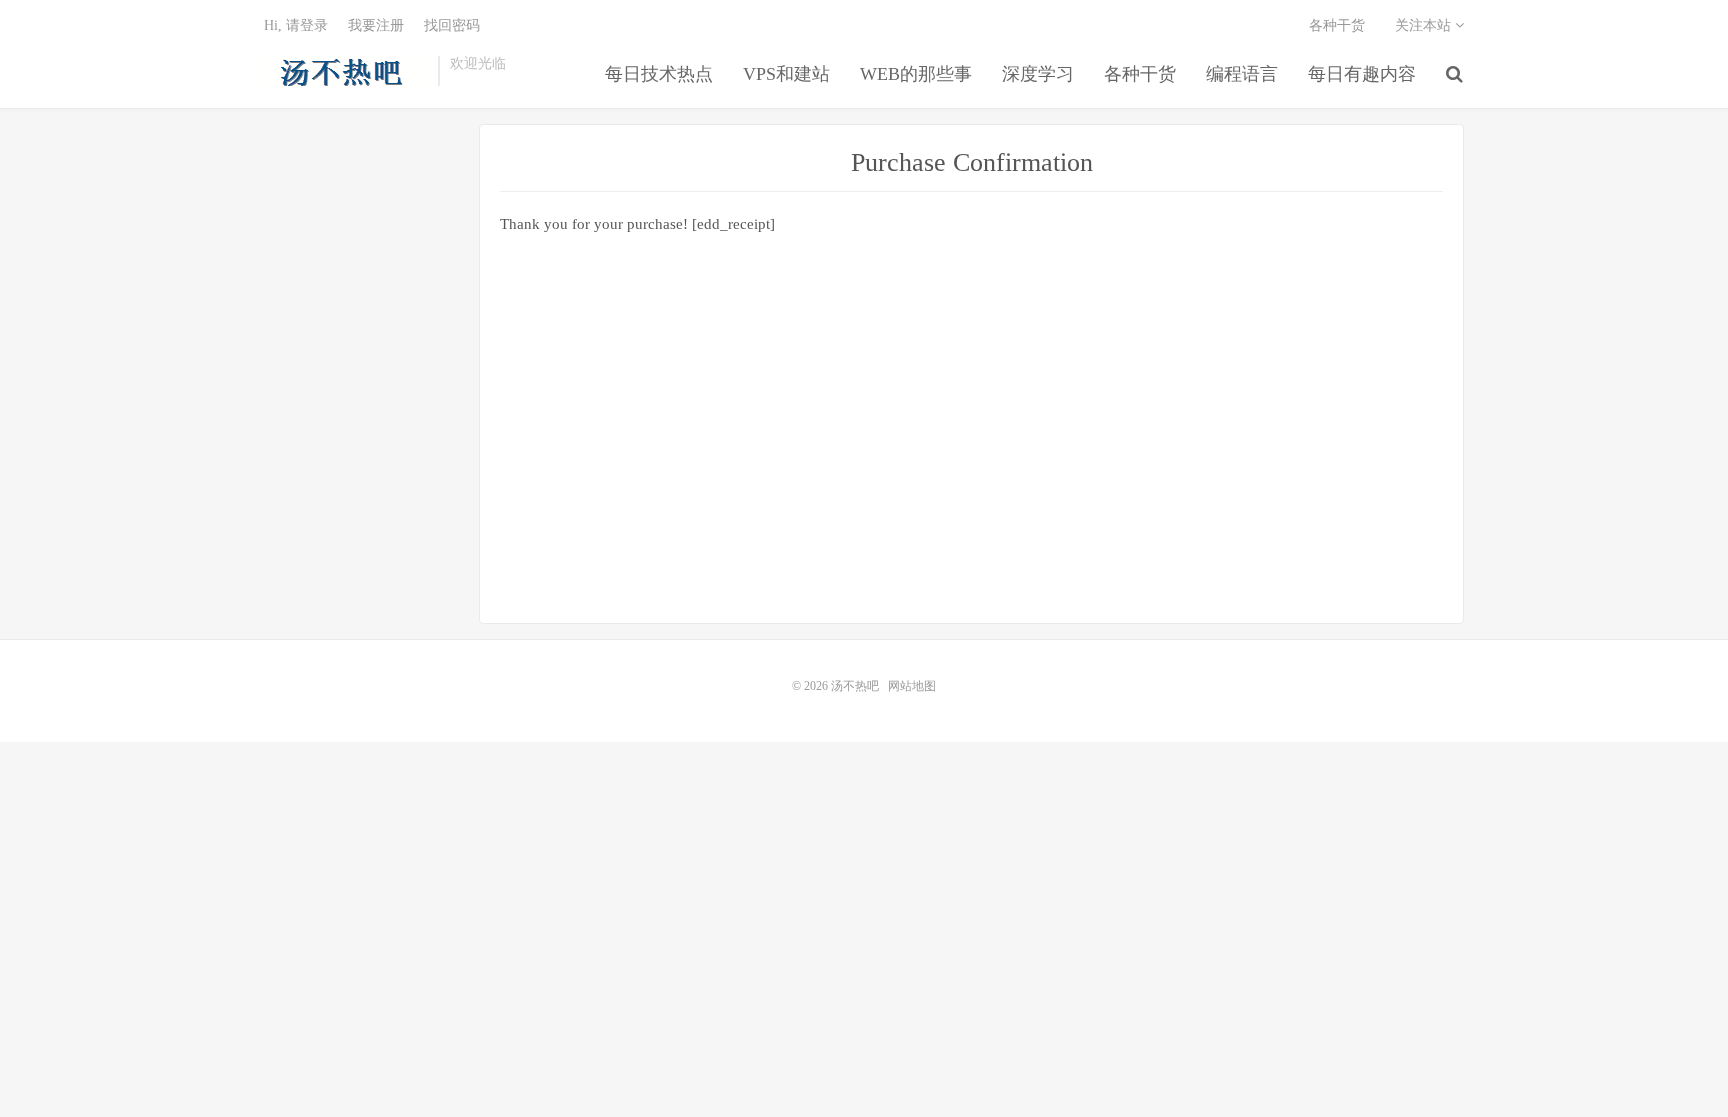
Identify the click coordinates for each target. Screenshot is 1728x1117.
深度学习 (1038, 74)
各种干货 (1140, 74)
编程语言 (1242, 74)
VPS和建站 (786, 74)
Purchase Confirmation (972, 162)
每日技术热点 (659, 74)
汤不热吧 (346, 71)
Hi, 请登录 (296, 25)
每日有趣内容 (1362, 74)
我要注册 (376, 25)
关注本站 (1425, 25)
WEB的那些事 (916, 74)
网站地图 (912, 686)
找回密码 (452, 25)
